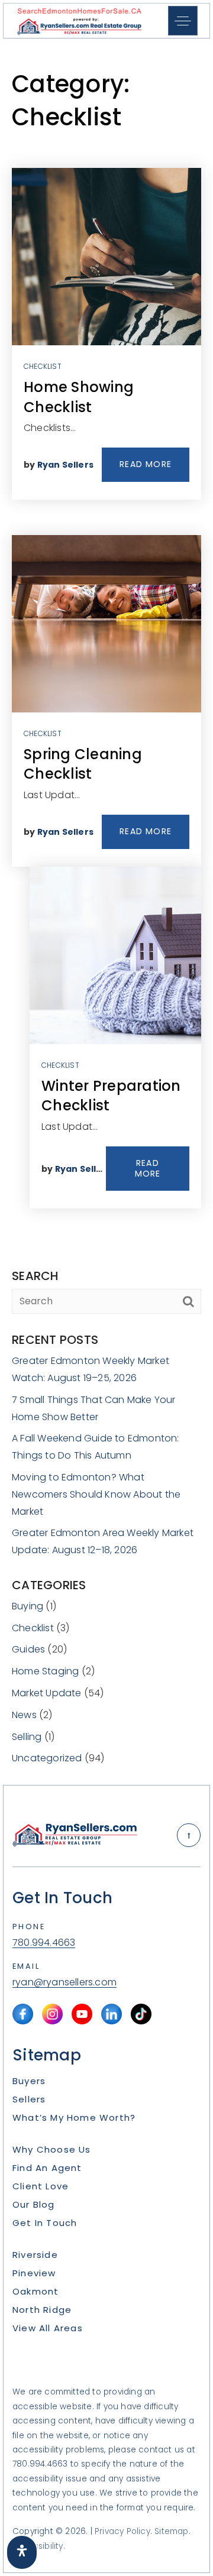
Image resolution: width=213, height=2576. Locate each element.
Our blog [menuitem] (34, 2204)
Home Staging (45, 1671)
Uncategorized (47, 1758)
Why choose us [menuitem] (52, 2149)
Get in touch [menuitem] (45, 2223)
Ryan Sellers (65, 465)
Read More (146, 464)
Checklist (43, 366)
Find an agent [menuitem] (47, 2168)
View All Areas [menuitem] (48, 2328)
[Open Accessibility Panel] (22, 2552)
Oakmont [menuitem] (35, 2291)
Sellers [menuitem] (29, 2099)
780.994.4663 (44, 1943)
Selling (27, 1737)
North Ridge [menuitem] (42, 2310)
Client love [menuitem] (41, 2186)
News (24, 1715)
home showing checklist (79, 397)
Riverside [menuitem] (35, 2255)
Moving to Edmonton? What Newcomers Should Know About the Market (96, 1494)
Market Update (47, 1693)
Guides (28, 1649)
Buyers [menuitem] (29, 2081)
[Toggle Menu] (183, 21)
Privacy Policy (122, 2531)
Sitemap (171, 2531)
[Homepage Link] (79, 20)
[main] (106, 912)
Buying (28, 1606)
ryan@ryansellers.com (64, 1983)
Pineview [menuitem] (34, 2273)
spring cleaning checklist (83, 764)
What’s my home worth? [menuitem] (74, 2117)
